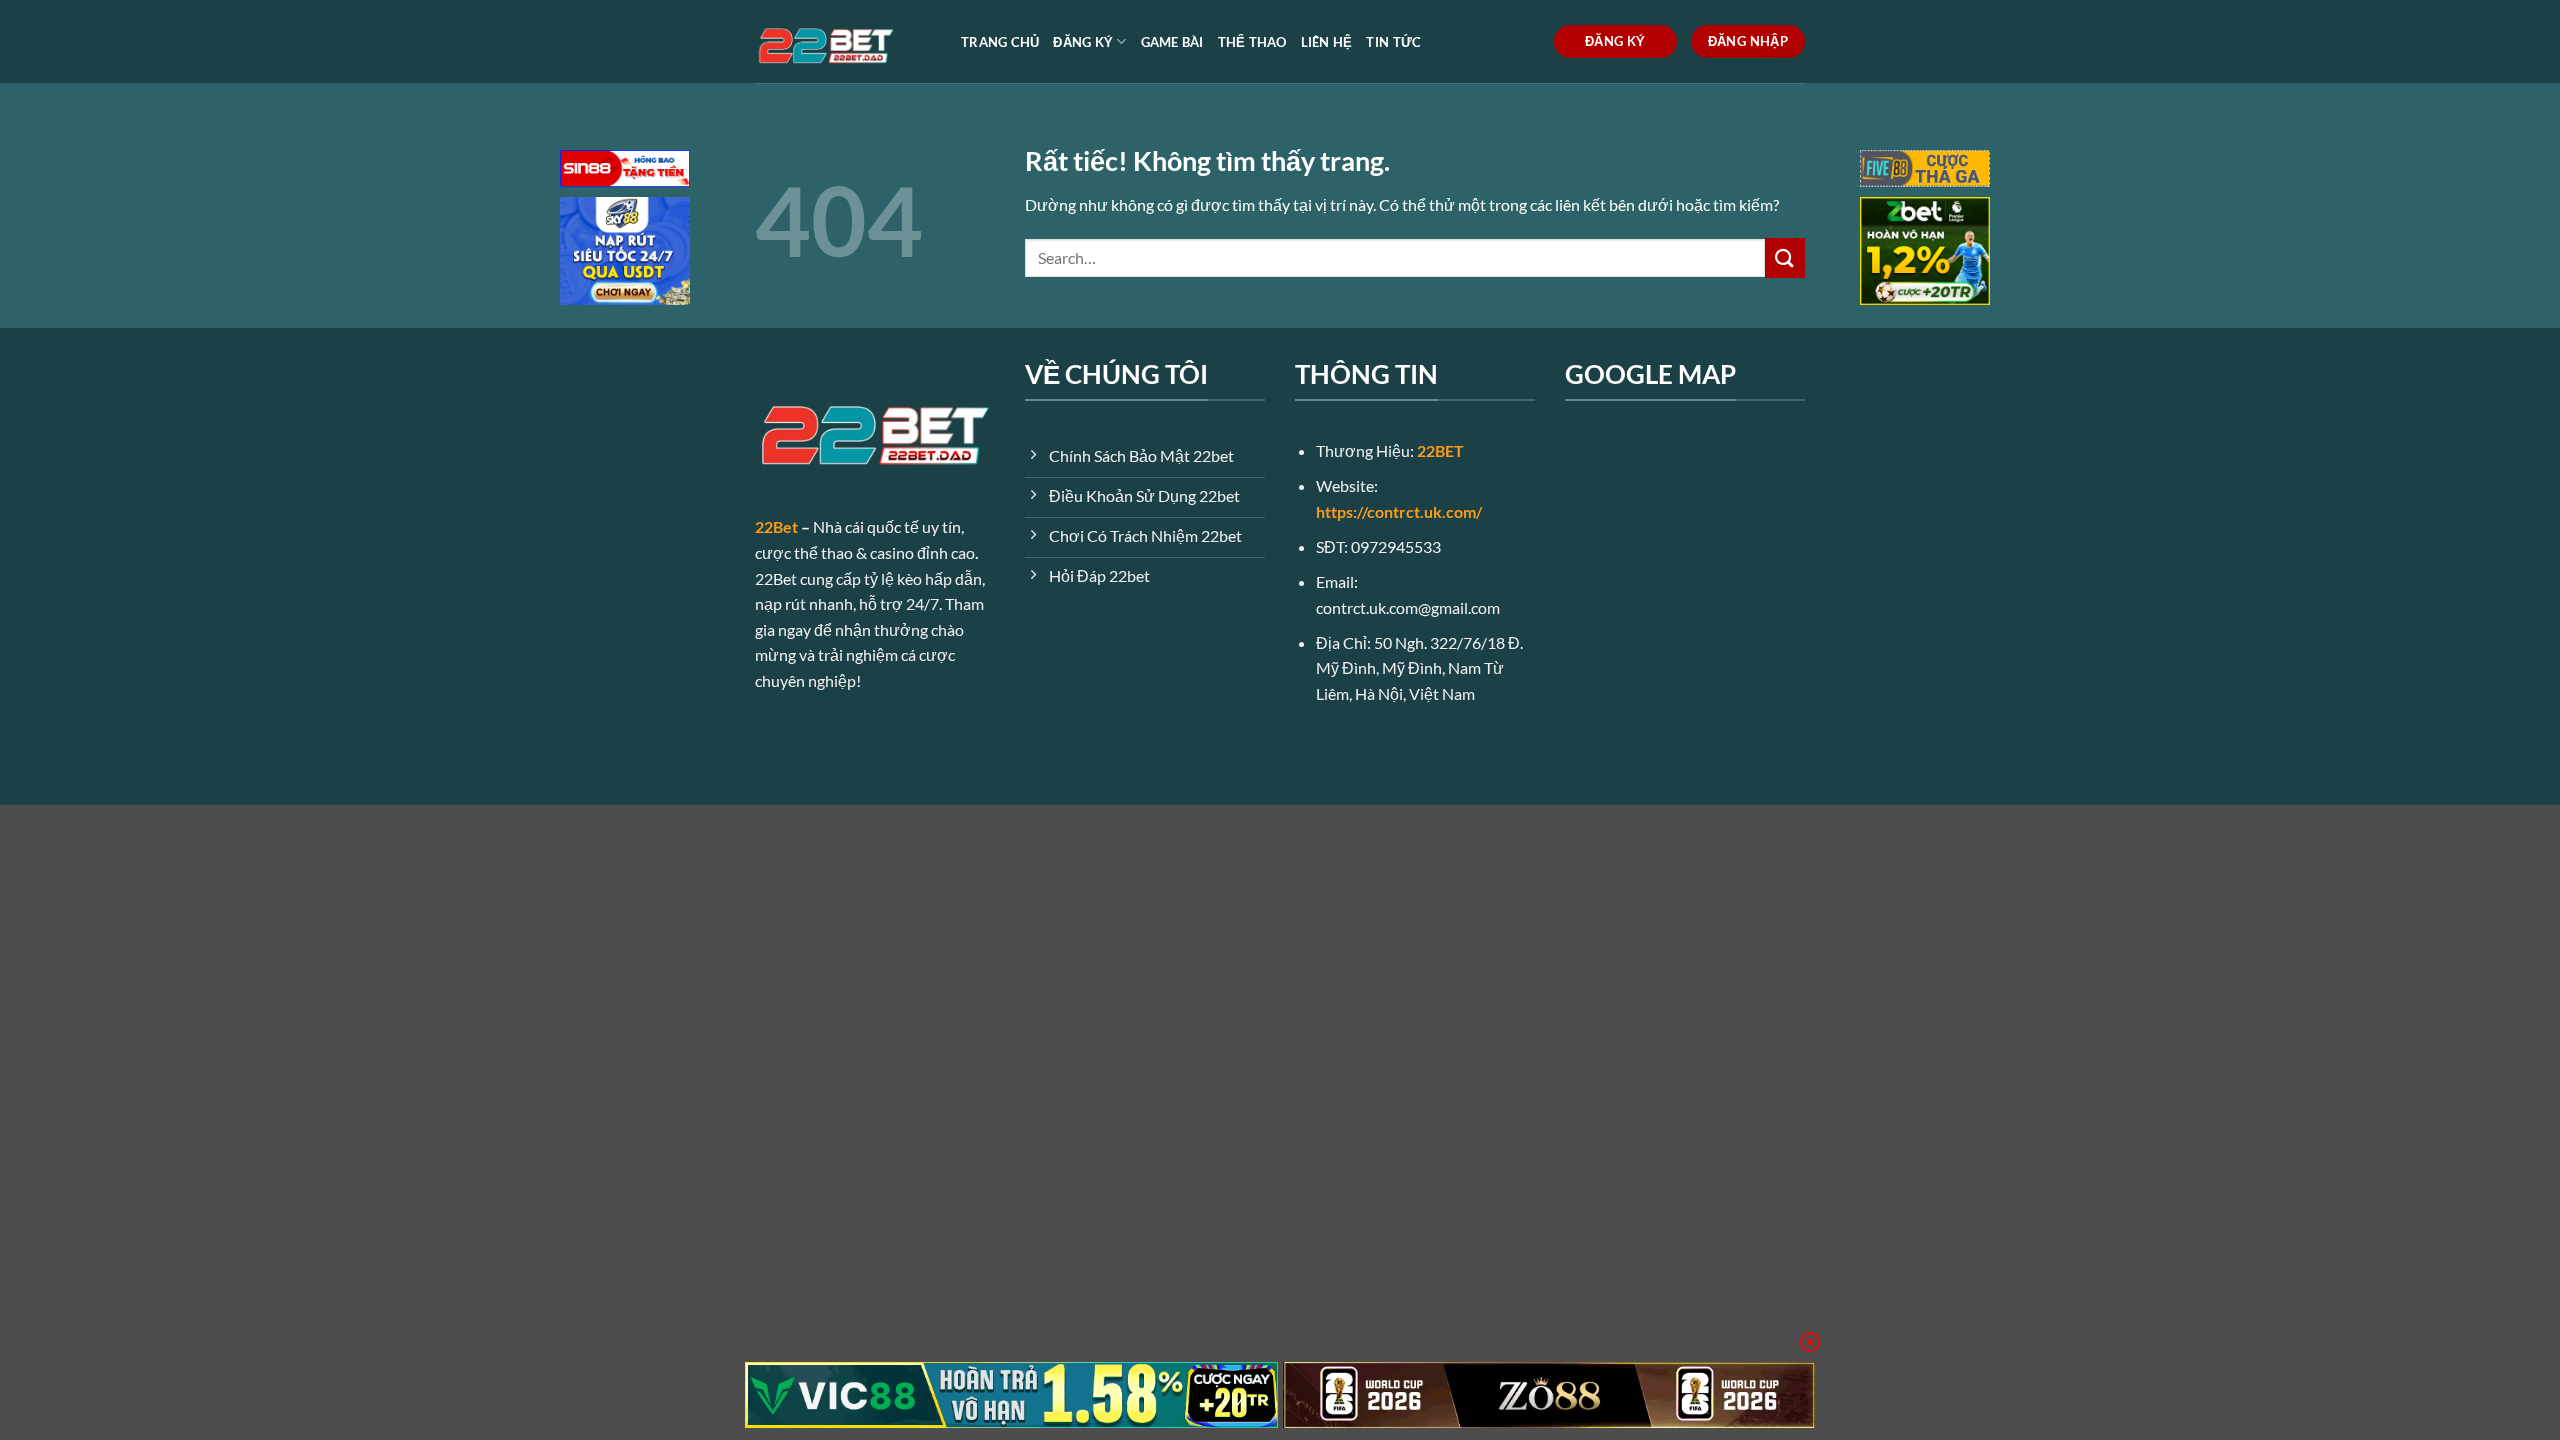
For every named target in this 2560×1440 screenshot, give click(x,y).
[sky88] (625, 253)
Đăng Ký (1083, 42)
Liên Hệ (1327, 42)
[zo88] (1549, 1395)
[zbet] (1925, 253)
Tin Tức (1393, 42)
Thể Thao (1252, 42)
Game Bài (1172, 42)
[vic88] (1011, 1395)
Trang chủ (1000, 42)
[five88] (1925, 170)
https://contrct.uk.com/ (1399, 511)
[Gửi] (1785, 257)
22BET (1440, 450)
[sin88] (625, 170)
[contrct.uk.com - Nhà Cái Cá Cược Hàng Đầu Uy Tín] (843, 41)
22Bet (776, 526)
